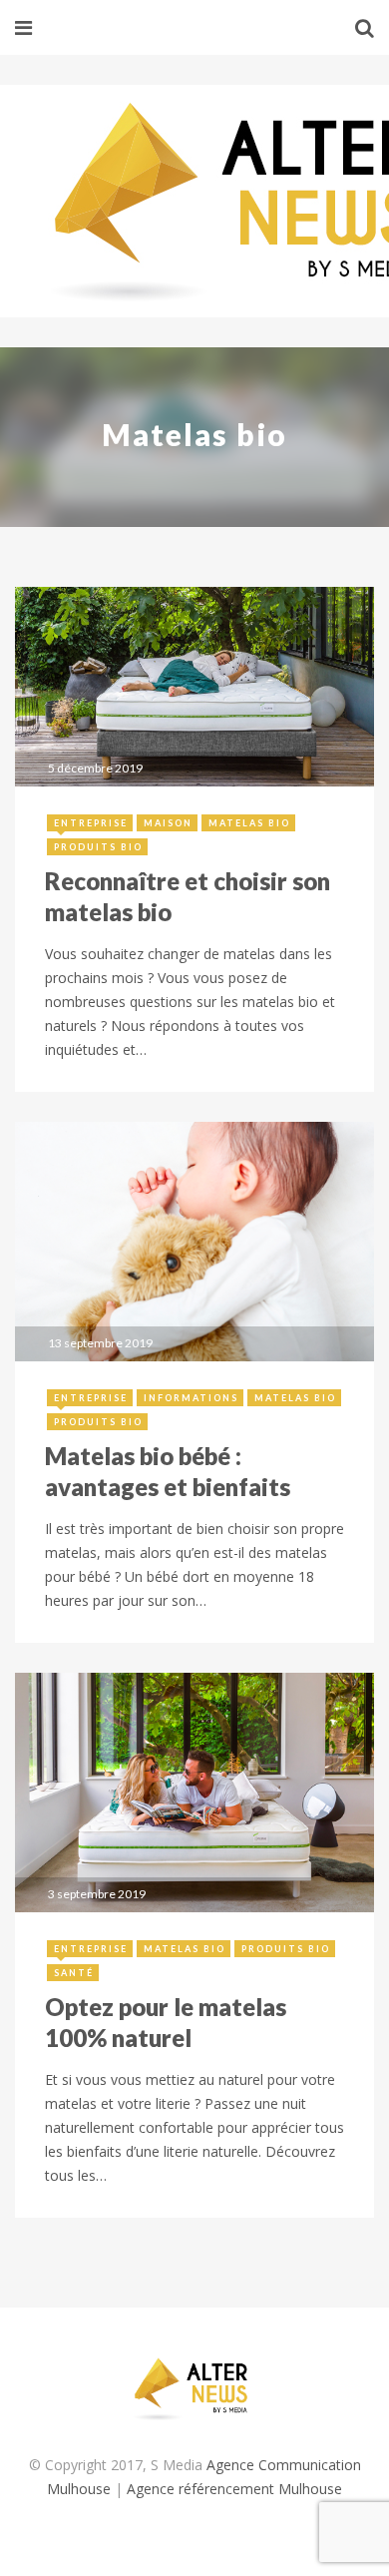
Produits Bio (98, 847)
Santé (74, 1973)
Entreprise (91, 823)
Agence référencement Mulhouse (234, 2489)
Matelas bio (249, 823)
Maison (168, 823)
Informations (191, 1398)
